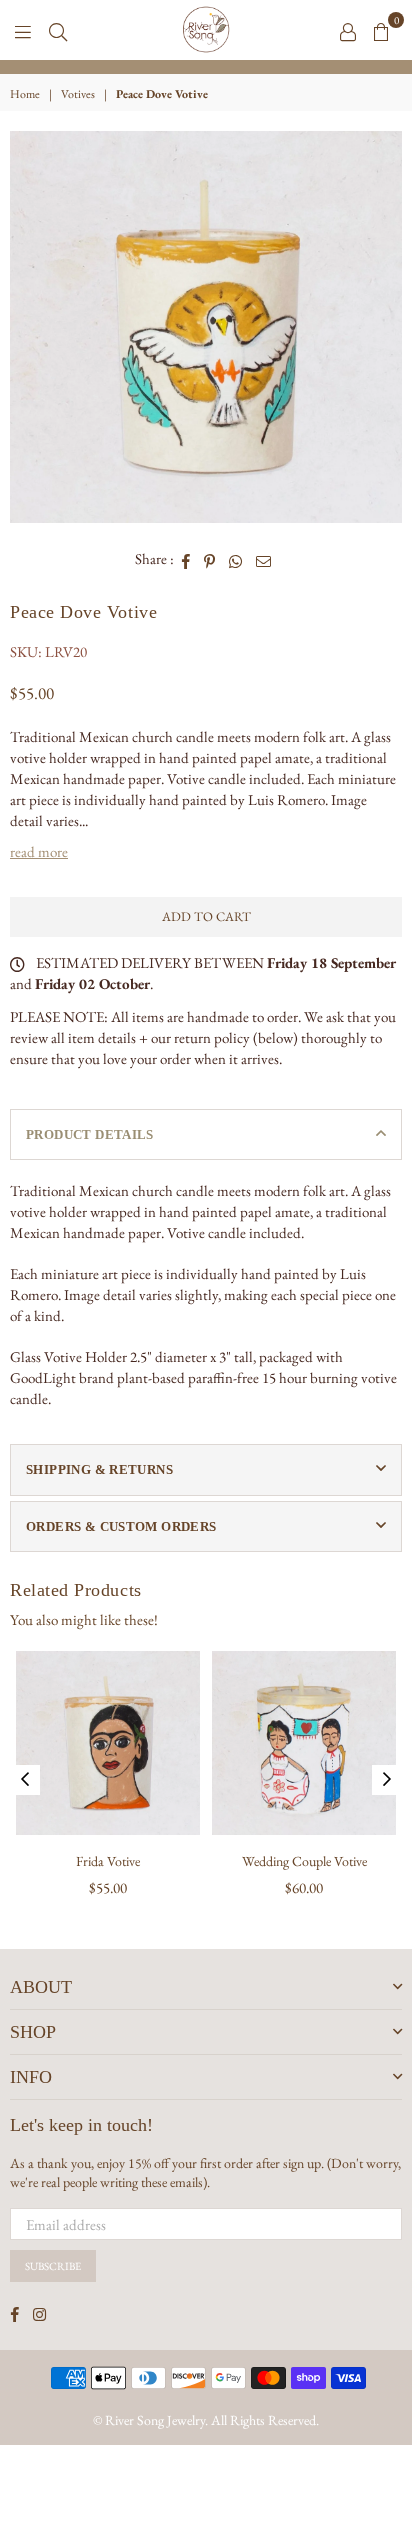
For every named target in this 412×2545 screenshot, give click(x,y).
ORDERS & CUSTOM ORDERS (121, 1526)
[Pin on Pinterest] (210, 558)
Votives (78, 94)
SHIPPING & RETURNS (99, 1469)
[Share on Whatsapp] (236, 558)
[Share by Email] (264, 558)
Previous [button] (25, 1780)
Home (25, 94)
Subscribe (53, 2266)
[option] (206, 67)
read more (39, 851)
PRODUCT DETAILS (90, 1134)
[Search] (58, 30)
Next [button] (387, 1780)
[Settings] (348, 30)
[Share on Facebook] (186, 558)
